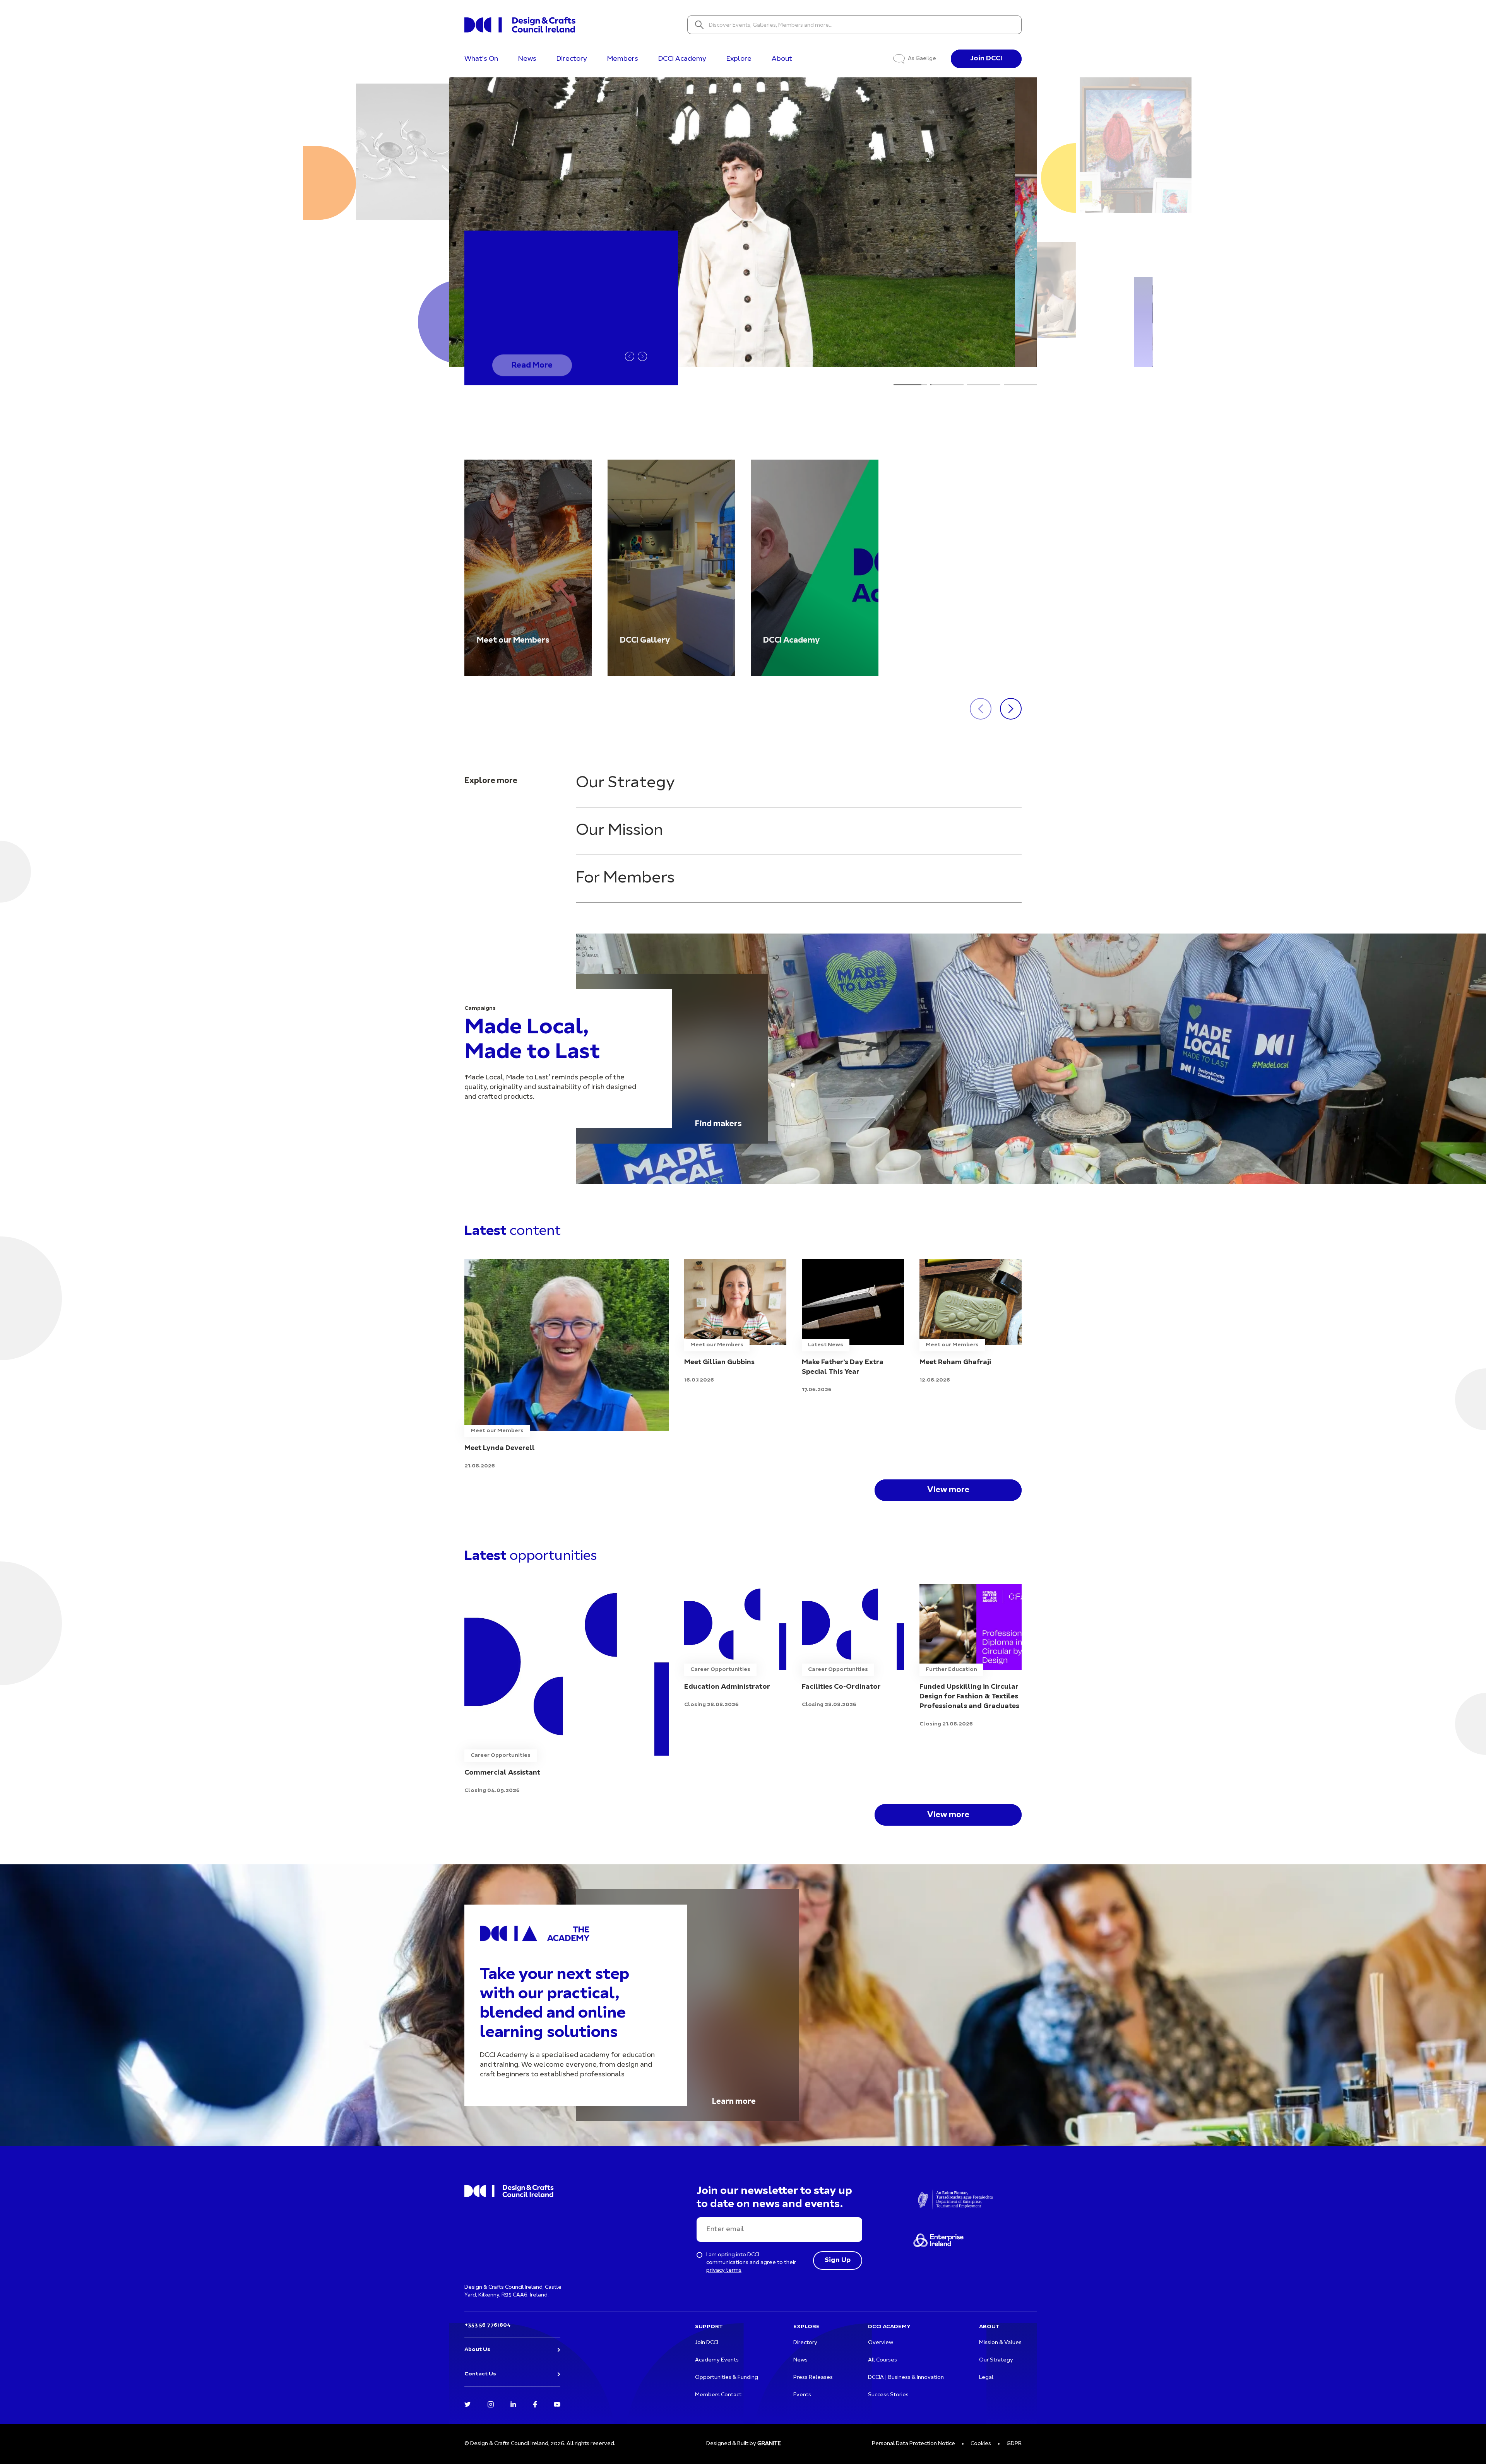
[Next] (642, 356)
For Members (625, 878)
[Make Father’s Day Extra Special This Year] (853, 1327)
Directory (572, 59)
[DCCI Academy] (815, 568)
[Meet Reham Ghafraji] (971, 1322)
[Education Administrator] (735, 1647)
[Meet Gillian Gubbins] (735, 1322)
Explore (739, 59)
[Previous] (630, 356)
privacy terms (724, 2270)
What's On (481, 59)
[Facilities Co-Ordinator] (853, 1647)
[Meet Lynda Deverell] (567, 1365)
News (527, 59)
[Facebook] (535, 2404)
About (782, 59)
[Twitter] (467, 2404)
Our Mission (619, 831)
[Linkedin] (513, 2404)
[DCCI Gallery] (671, 568)
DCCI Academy (682, 59)
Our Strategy (625, 783)
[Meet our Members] (528, 568)
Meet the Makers (544, 356)
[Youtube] (557, 2404)
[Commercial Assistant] (567, 1690)
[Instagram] (491, 2404)
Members (623, 59)
